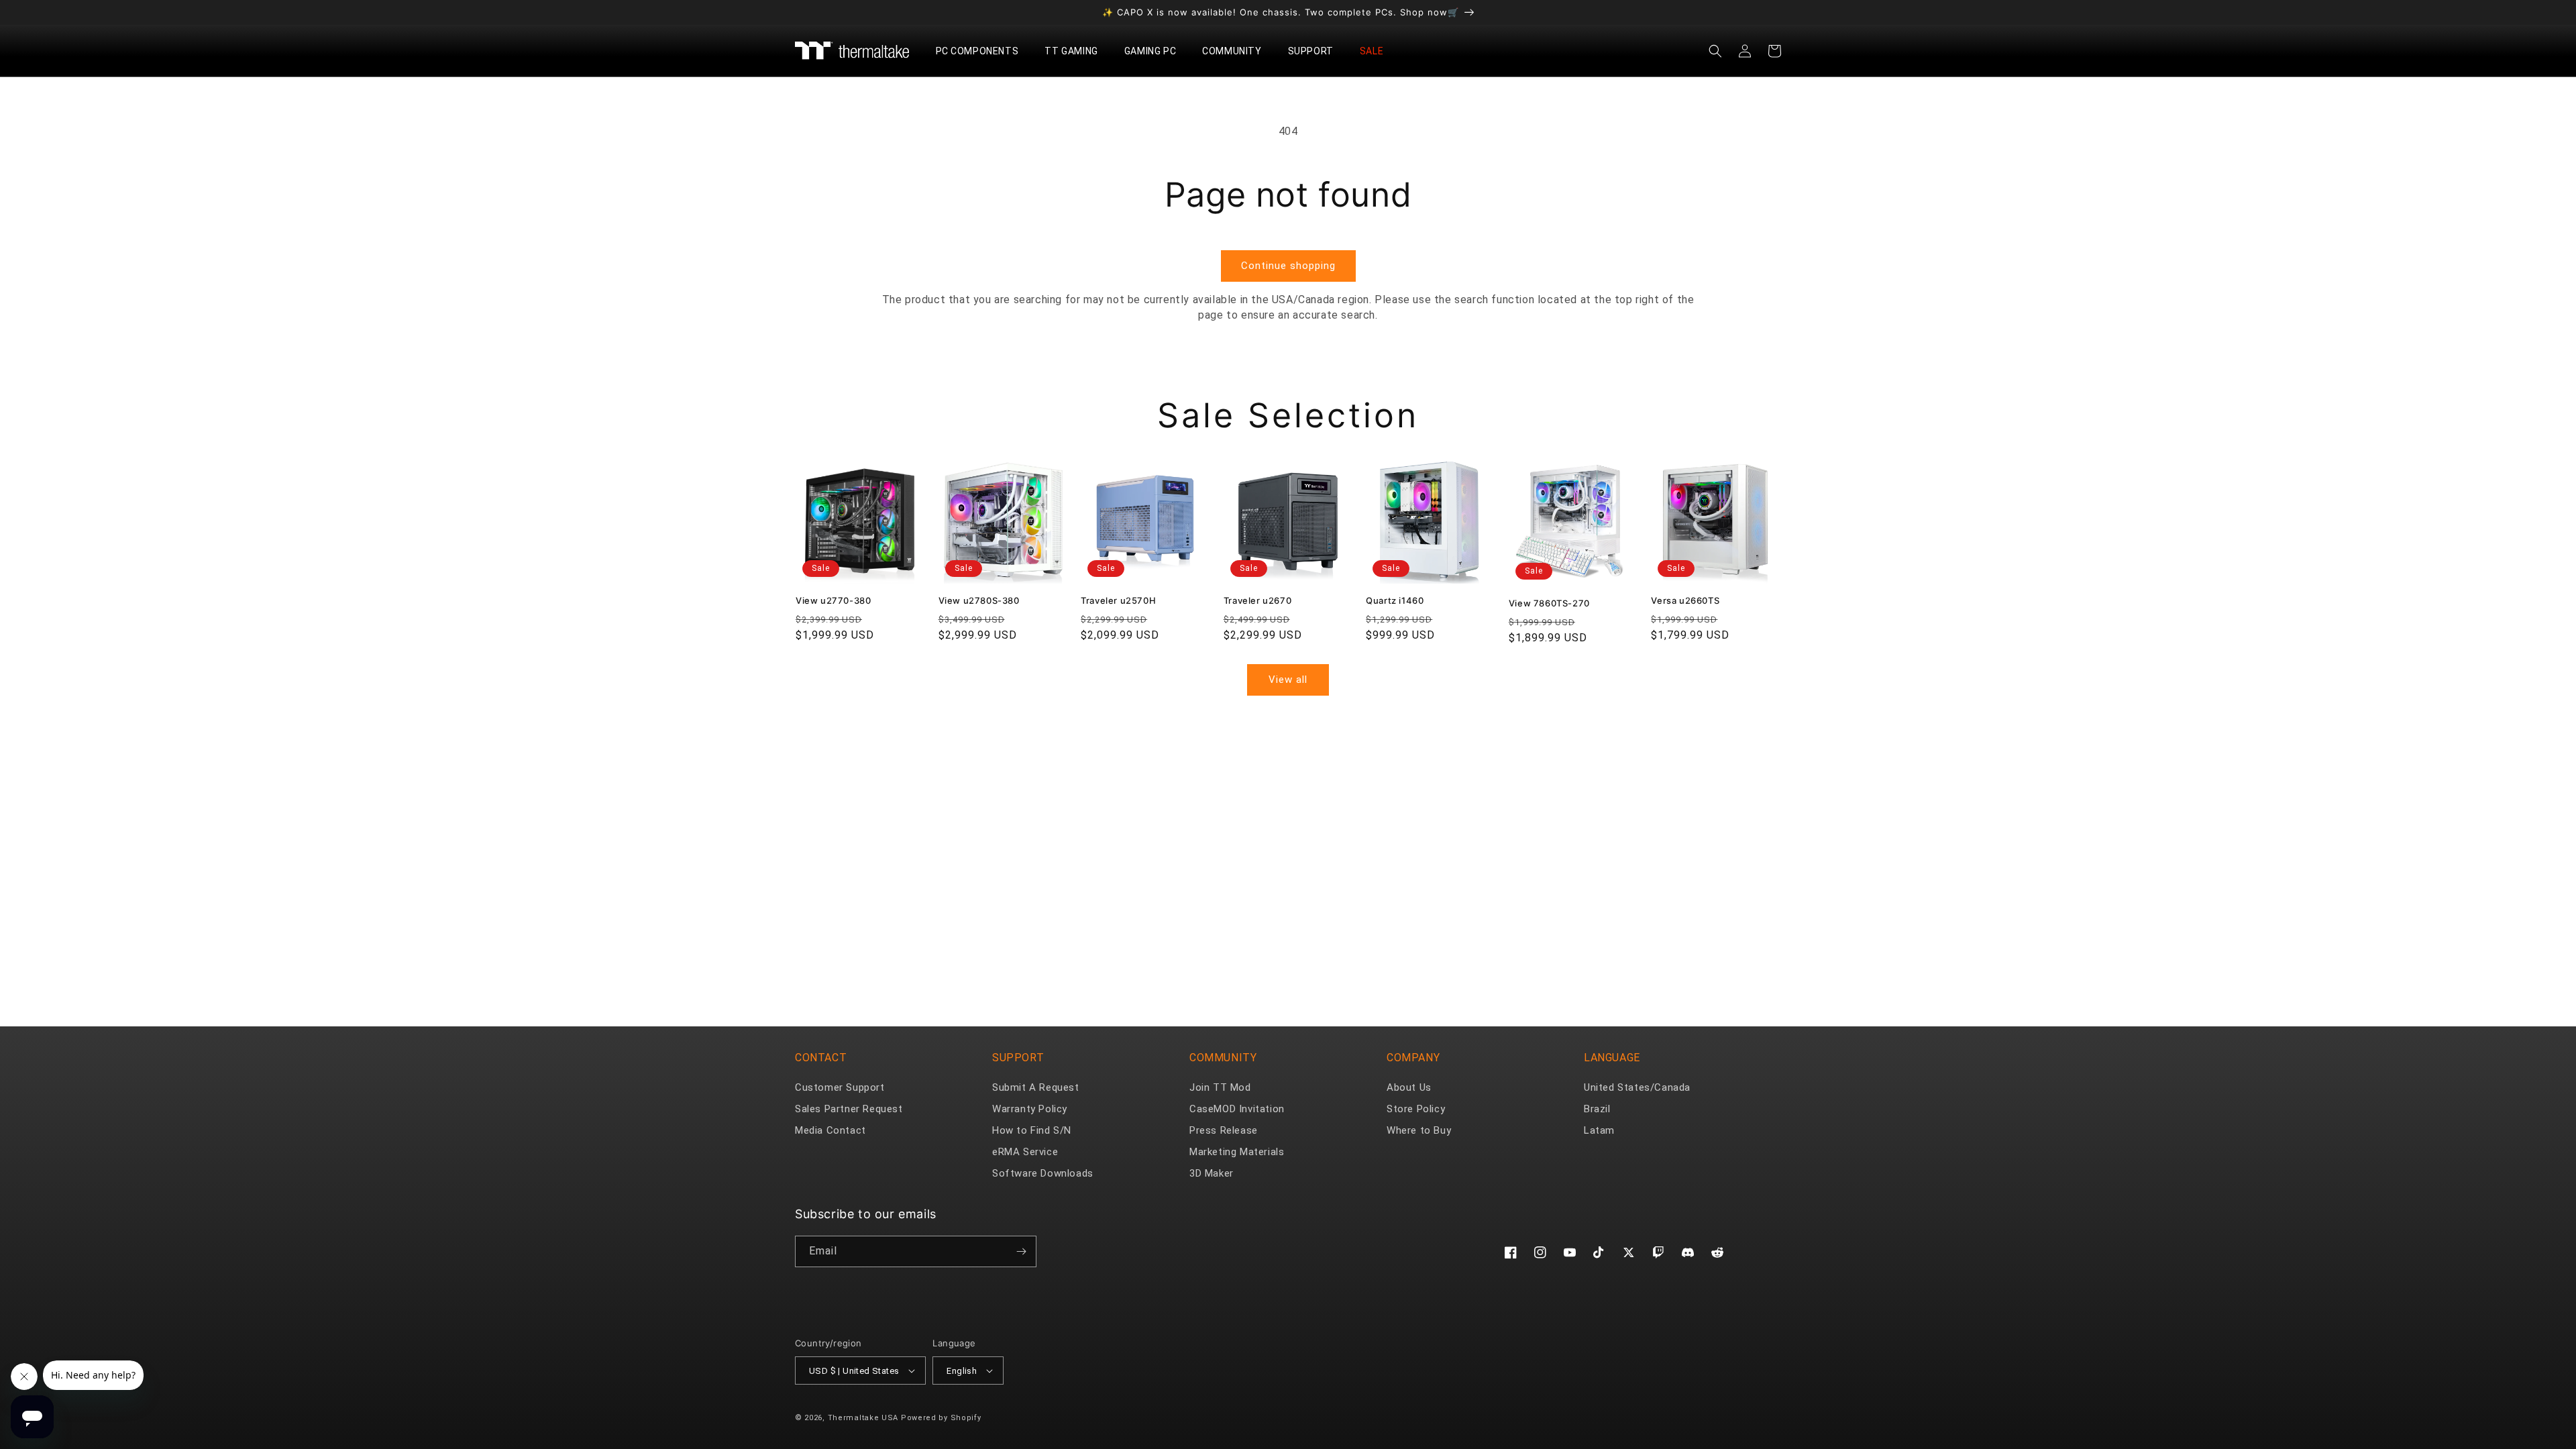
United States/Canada (1637, 1087)
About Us (1409, 1087)
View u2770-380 (833, 600)
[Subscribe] (1021, 1251)
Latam (1599, 1130)
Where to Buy (1419, 1130)
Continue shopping (1288, 266)
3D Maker (1212, 1173)
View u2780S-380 (979, 600)
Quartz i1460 (1395, 600)
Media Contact (830, 1130)
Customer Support (840, 1087)
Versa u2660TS (1685, 600)
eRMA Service (1025, 1152)
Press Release (1224, 1130)
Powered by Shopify (941, 1418)
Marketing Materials (1237, 1152)
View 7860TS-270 (1549, 603)
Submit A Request (1036, 1087)
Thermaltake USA (863, 1418)
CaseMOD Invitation (1237, 1109)
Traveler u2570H (1118, 600)
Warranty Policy (1030, 1109)
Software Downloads (1043, 1173)
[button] (982, 51)
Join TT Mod (1220, 1087)
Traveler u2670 (1257, 600)
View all (1288, 680)
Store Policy (1416, 1109)
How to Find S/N (1032, 1130)
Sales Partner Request (849, 1109)
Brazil (1597, 1109)
